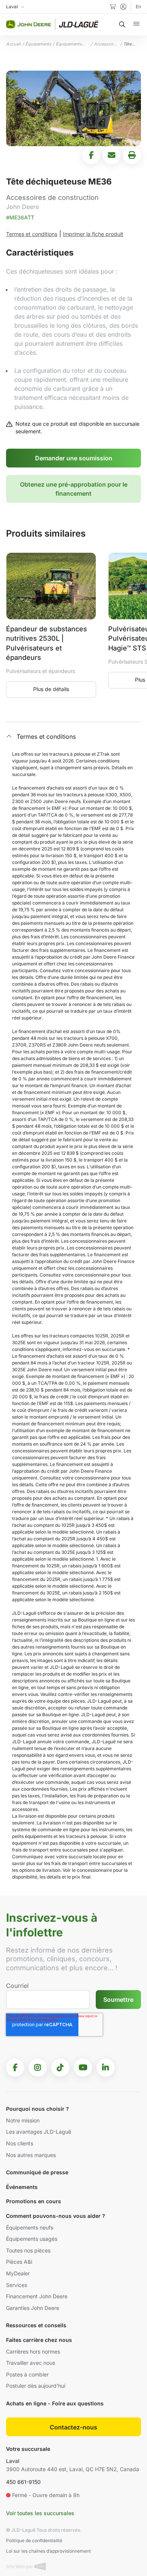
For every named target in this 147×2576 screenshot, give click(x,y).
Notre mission (23, 2120)
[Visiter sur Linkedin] (106, 2068)
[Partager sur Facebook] (91, 155)
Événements (22, 2187)
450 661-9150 (23, 2482)
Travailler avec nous (31, 2363)
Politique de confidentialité (34, 2540)
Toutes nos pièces (28, 2250)
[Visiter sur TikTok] (60, 2068)
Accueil (13, 44)
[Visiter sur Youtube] (83, 2068)
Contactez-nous (73, 2427)
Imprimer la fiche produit (93, 234)
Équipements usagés (32, 2239)
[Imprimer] (132, 155)
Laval (13, 2461)
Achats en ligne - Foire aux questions (55, 2403)
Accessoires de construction (106, 44)
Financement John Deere (37, 2296)
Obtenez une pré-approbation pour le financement (74, 489)
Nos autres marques (31, 2155)
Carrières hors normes (33, 2351)
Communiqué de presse (37, 2172)
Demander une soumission (74, 458)
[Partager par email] (112, 155)
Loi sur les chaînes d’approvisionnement (48, 2551)
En (138, 7)
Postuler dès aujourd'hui (36, 2386)
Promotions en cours (34, 2201)
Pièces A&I (19, 2262)
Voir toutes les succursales (40, 2513)
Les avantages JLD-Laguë (39, 2132)
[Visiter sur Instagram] (38, 2068)
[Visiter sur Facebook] (15, 2068)
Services (17, 2285)
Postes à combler (27, 2374)
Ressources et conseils (36, 2325)
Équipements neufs (30, 2227)
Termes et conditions (32, 234)
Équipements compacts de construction (69, 44)
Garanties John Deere (33, 2308)
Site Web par (20, 2566)
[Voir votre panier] (113, 7)
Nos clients (20, 2143)
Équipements (38, 44)
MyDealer (18, 2273)
